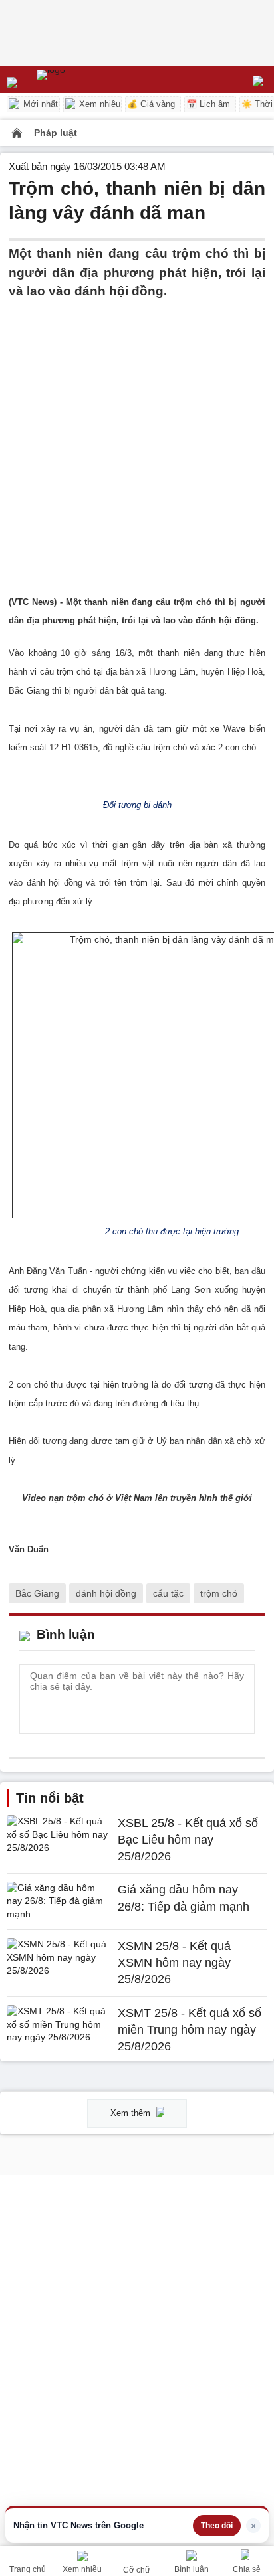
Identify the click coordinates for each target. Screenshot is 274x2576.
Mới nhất (39, 104)
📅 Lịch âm (208, 104)
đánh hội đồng (106, 1593)
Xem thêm (132, 2113)
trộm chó (219, 1593)
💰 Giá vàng (151, 104)
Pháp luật (56, 133)
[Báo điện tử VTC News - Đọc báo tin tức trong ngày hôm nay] (81, 80)
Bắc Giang (37, 1593)
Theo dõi (217, 2526)
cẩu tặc (168, 1593)
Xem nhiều (98, 104)
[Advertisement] (137, 438)
